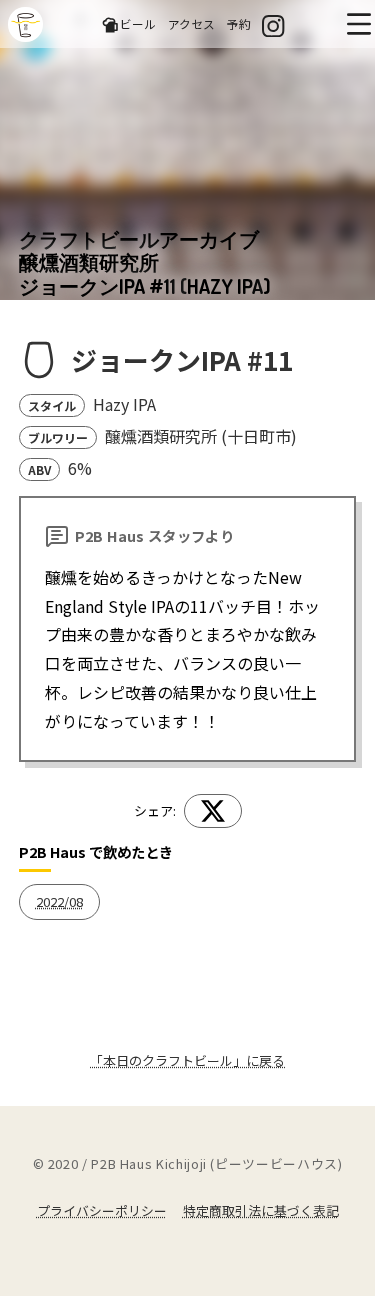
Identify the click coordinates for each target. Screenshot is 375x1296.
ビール (138, 23)
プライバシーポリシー (102, 1210)
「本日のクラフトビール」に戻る (187, 1060)
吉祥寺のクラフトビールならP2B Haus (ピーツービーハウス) (25, 24)
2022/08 (59, 901)
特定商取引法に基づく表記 (261, 1210)
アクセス (191, 23)
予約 (239, 23)
